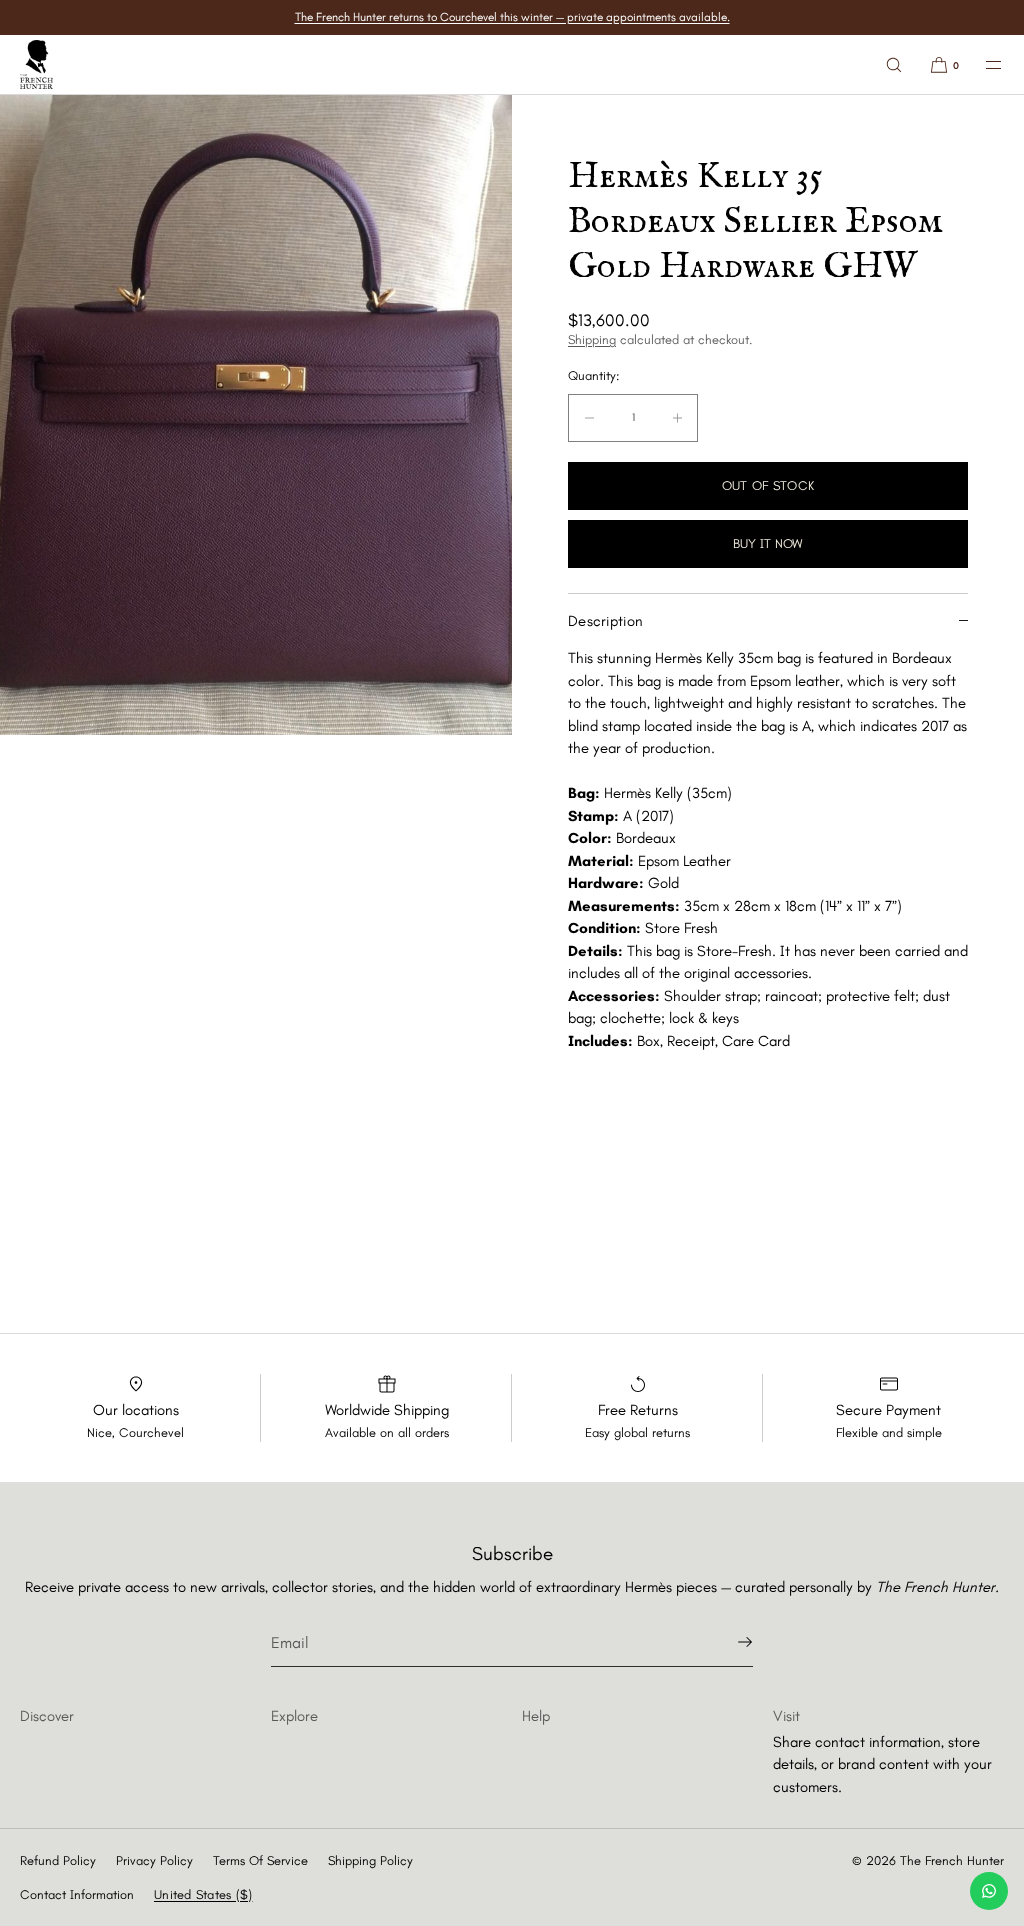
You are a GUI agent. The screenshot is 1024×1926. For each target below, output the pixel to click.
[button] (894, 64)
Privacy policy (154, 1860)
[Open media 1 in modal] (256, 415)
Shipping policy (370, 1860)
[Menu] (982, 64)
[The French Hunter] (36, 65)
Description (605, 621)
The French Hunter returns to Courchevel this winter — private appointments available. (512, 17)
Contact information (77, 1894)
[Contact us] (989, 1891)
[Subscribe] (728, 1642)
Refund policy (58, 1860)
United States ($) (203, 1894)
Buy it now (768, 543)
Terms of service (260, 1860)
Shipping (592, 339)
